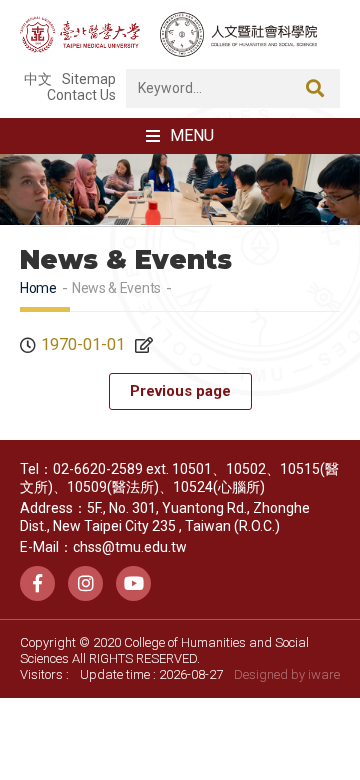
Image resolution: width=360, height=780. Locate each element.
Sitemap (89, 79)
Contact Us (81, 95)
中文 (38, 79)
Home (38, 288)
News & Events (116, 288)
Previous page (180, 391)
